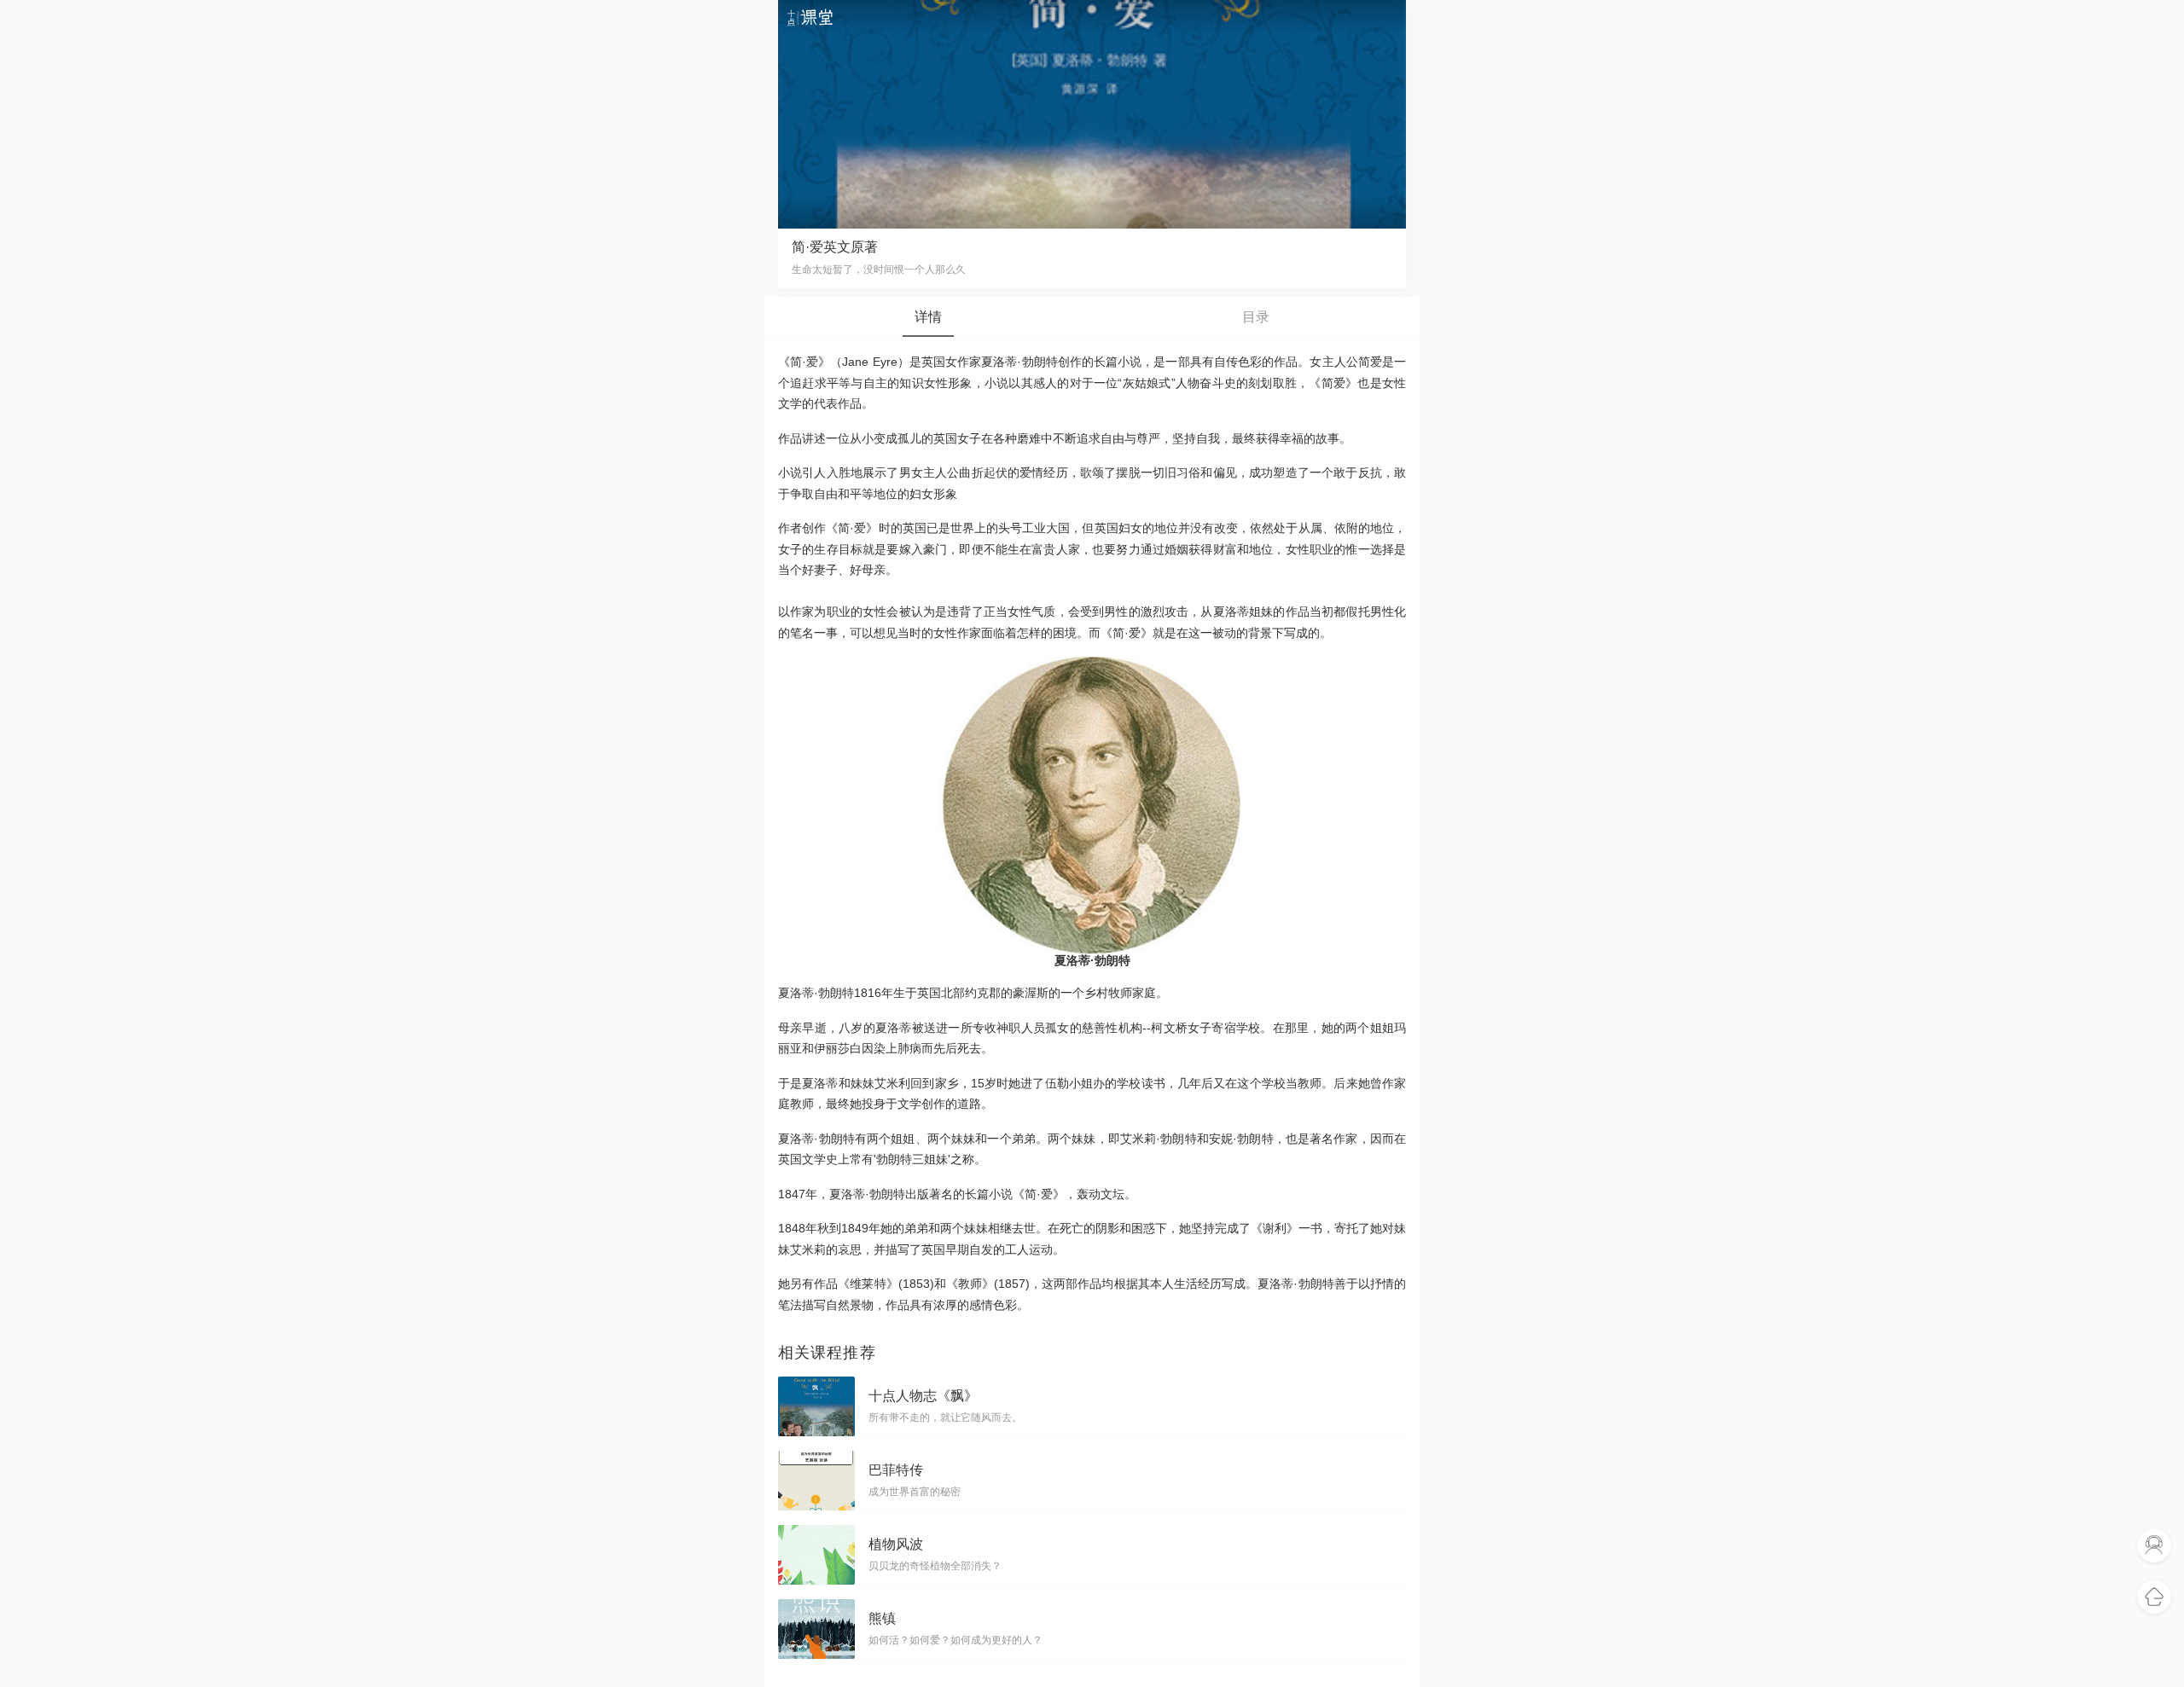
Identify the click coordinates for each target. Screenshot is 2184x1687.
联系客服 (2154, 1546)
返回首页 (2154, 1597)
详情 (928, 317)
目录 (1256, 317)
